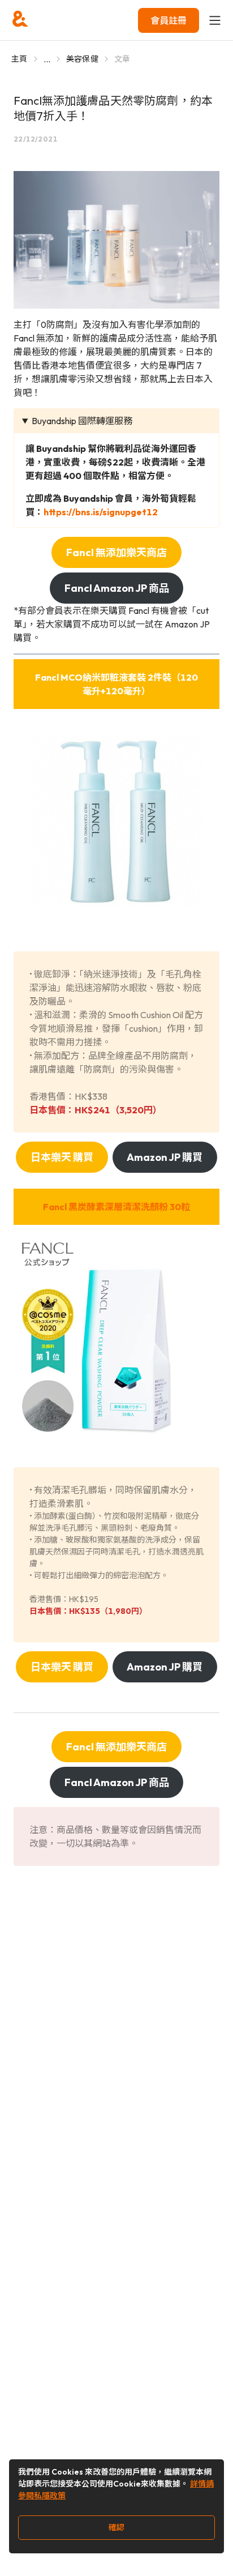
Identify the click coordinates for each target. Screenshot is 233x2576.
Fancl (116, 1207)
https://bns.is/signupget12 (101, 512)
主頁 (20, 59)
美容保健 (82, 59)
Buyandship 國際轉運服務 (82, 421)
